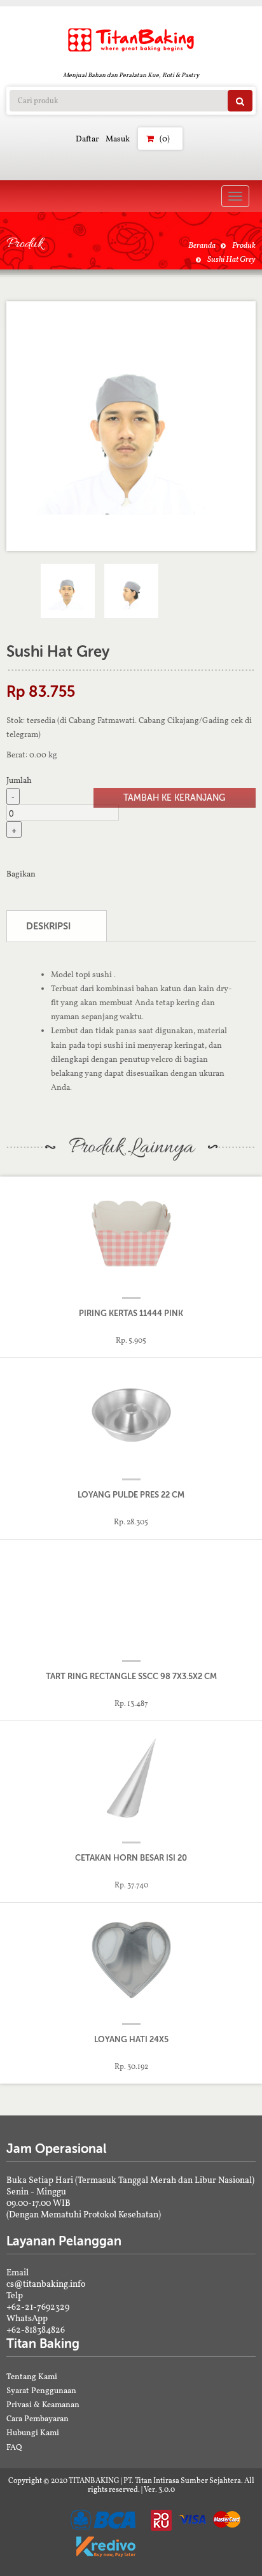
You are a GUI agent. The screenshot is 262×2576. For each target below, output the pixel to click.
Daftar (87, 139)
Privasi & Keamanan (43, 2404)
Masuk (118, 139)
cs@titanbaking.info (46, 2284)
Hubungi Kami (33, 2432)
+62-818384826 (36, 2329)
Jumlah (19, 780)
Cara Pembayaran (38, 2418)
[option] (131, 426)
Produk (244, 245)
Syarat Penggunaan (41, 2390)
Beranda (202, 245)
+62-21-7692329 (38, 2307)
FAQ (14, 2447)
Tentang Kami (32, 2376)
